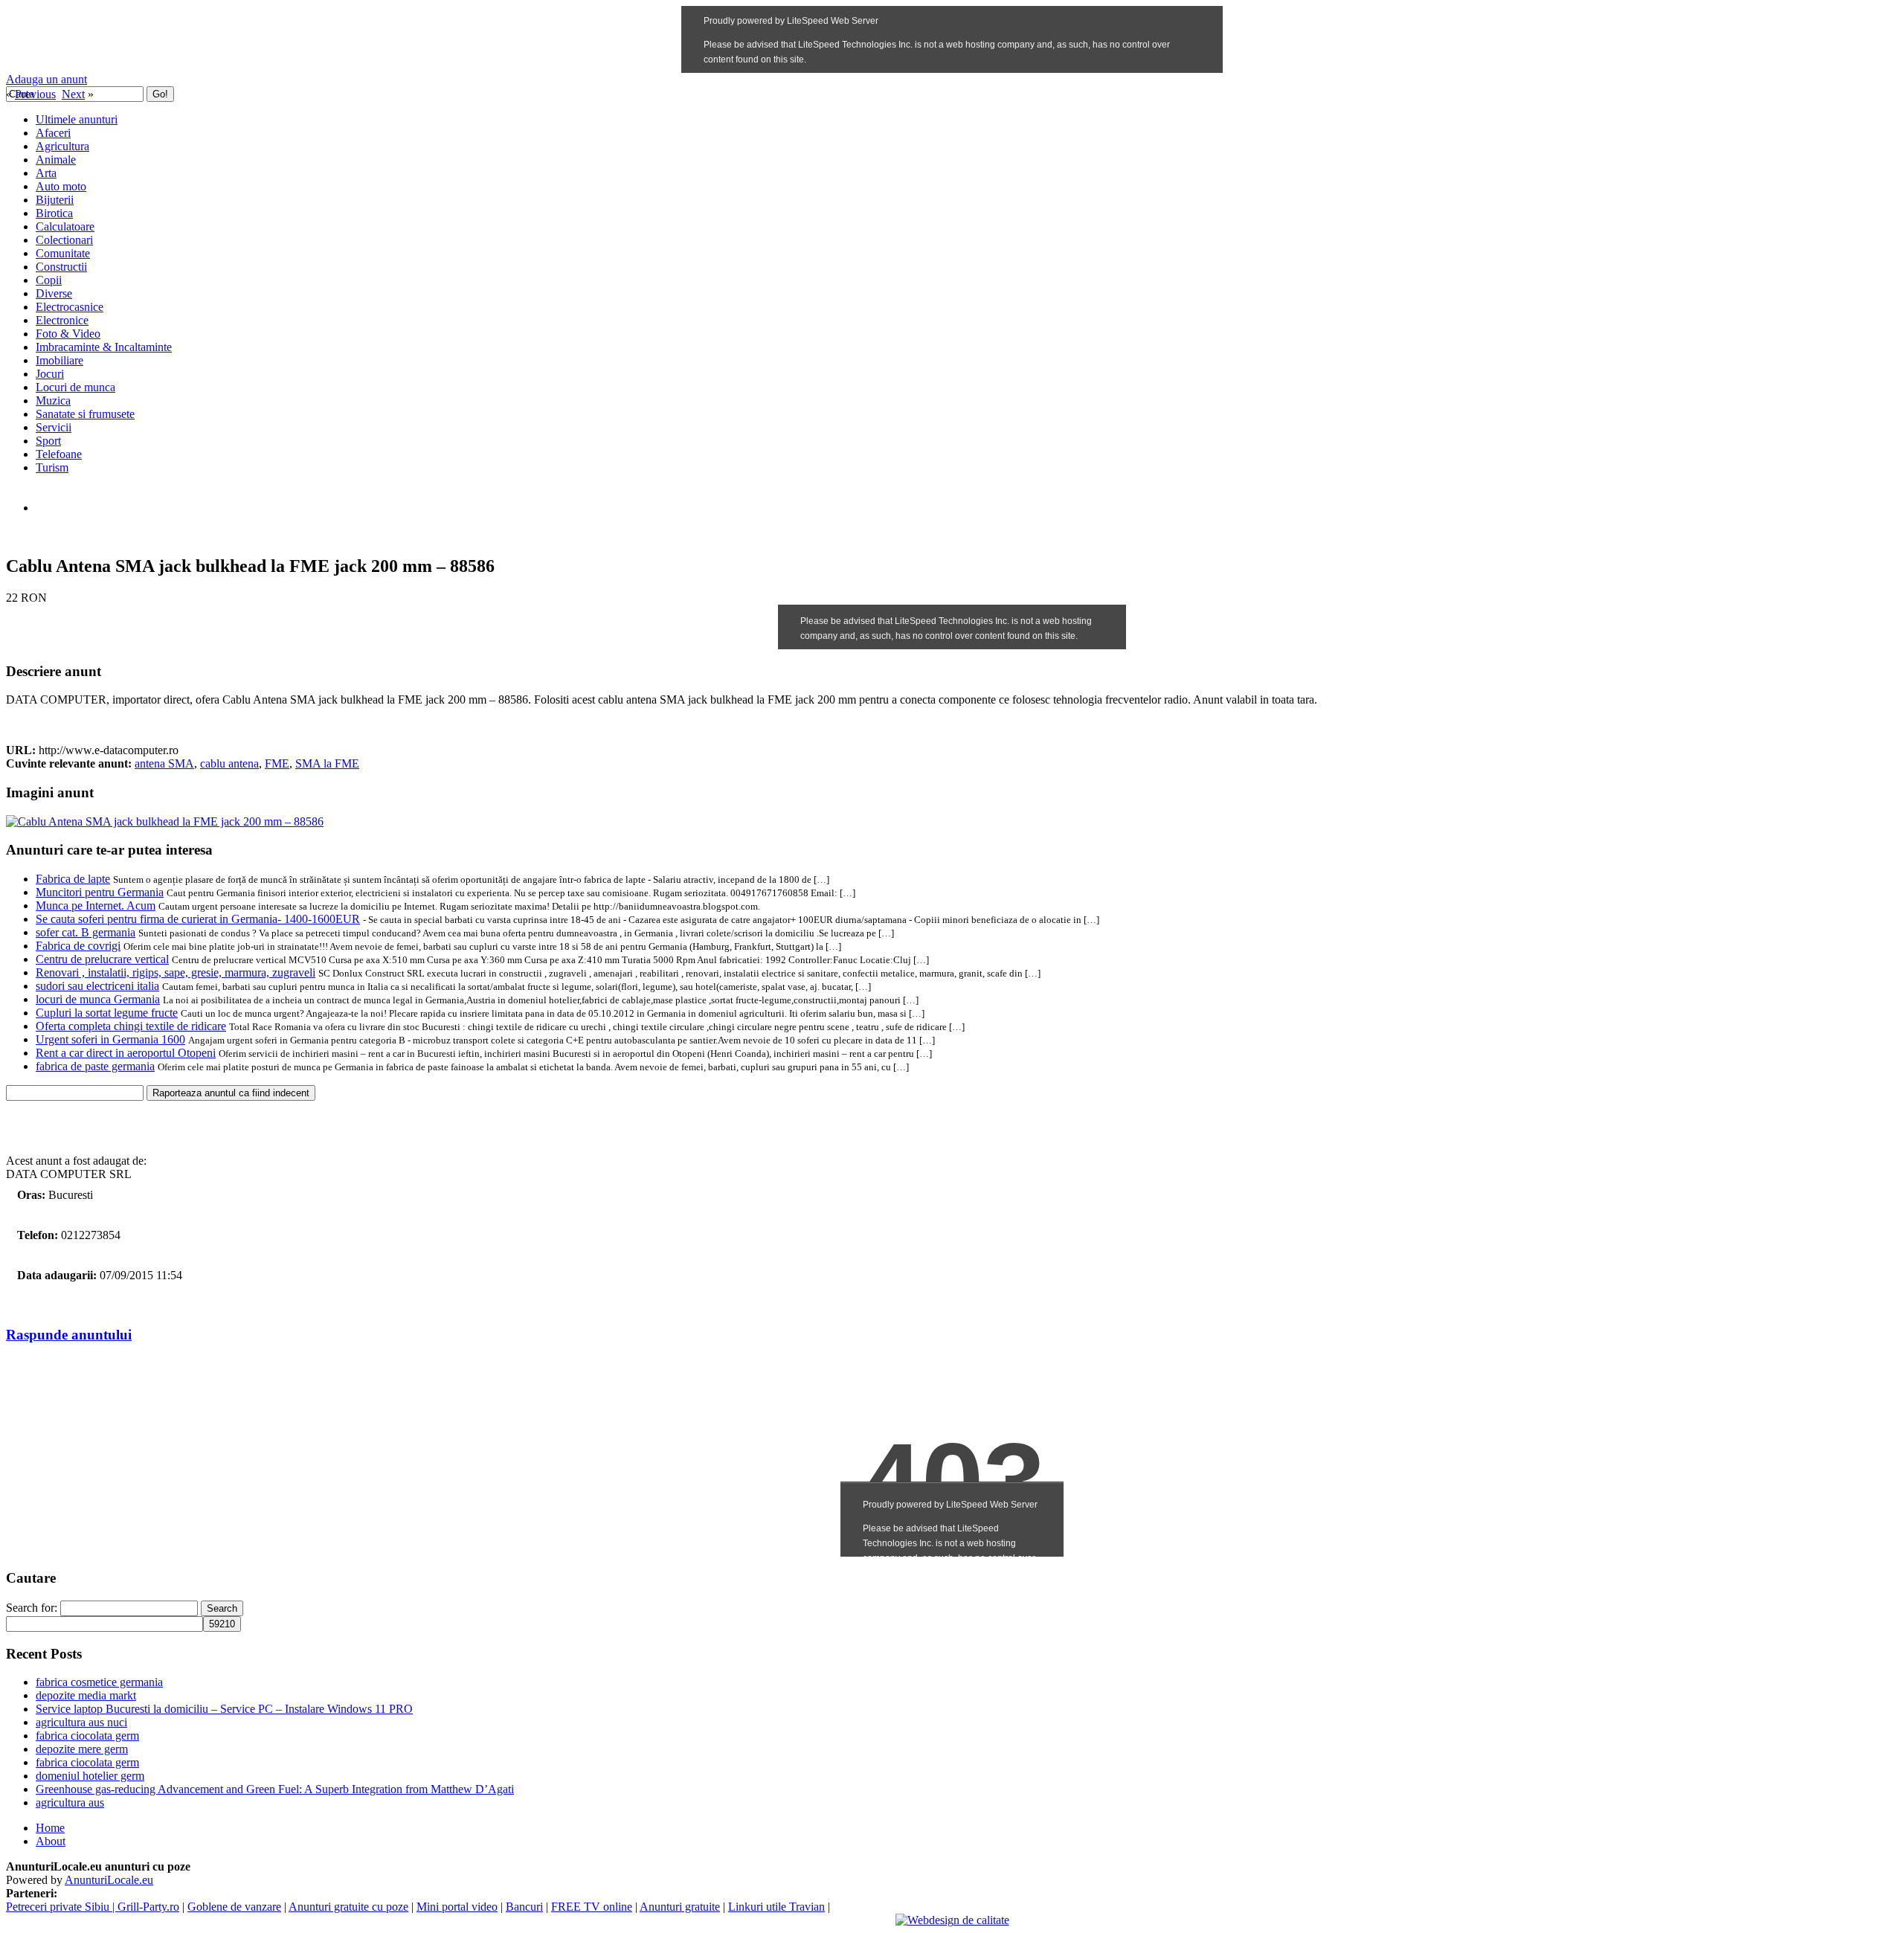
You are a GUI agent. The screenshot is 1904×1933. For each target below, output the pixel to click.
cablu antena (229, 763)
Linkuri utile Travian (776, 1907)
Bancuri (524, 1907)
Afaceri (53, 133)
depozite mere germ (82, 1749)
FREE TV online (592, 1907)
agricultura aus (70, 1802)
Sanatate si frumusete (85, 414)
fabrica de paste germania (95, 1066)
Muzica (53, 401)
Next (73, 94)
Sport (48, 441)
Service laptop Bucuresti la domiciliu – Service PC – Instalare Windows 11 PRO (224, 1709)
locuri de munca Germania (98, 999)
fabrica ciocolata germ (87, 1736)
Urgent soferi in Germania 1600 (110, 1039)
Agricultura (62, 146)
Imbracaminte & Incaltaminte (104, 347)
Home (50, 1828)
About (51, 1841)
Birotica (54, 213)
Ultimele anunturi (77, 119)
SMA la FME (327, 763)
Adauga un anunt (46, 79)
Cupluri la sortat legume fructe (107, 1013)
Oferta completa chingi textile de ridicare (131, 1026)
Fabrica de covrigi (78, 946)
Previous (35, 94)
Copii (49, 280)
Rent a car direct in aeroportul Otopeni (126, 1053)
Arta (46, 173)
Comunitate (63, 253)
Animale (56, 160)
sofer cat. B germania (86, 932)
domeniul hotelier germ (90, 1776)
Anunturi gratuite (680, 1907)
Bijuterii (55, 200)
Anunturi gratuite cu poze (348, 1907)
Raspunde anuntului (69, 1335)
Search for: (32, 1608)
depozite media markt (86, 1695)
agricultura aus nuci (81, 1722)
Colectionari (64, 240)
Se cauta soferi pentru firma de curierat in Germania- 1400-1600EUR (198, 919)
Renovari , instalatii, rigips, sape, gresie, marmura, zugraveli (176, 972)
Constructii (61, 267)
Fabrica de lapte (73, 879)
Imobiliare (59, 360)
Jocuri (50, 374)
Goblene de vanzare (234, 1907)
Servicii (54, 427)
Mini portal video (457, 1907)
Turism (52, 467)
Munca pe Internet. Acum (96, 906)
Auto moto (61, 186)
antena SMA (164, 763)
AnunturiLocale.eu (109, 1880)
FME (277, 763)
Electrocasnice (70, 307)
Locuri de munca (75, 387)
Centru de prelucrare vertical (102, 959)
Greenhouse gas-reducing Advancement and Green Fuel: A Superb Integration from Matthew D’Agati (275, 1789)
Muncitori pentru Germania (100, 892)
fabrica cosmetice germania (99, 1682)
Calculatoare (65, 226)
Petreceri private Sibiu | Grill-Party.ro (93, 1907)
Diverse (54, 293)
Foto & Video (68, 334)
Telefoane (59, 454)
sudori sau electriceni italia (97, 986)
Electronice (62, 320)
